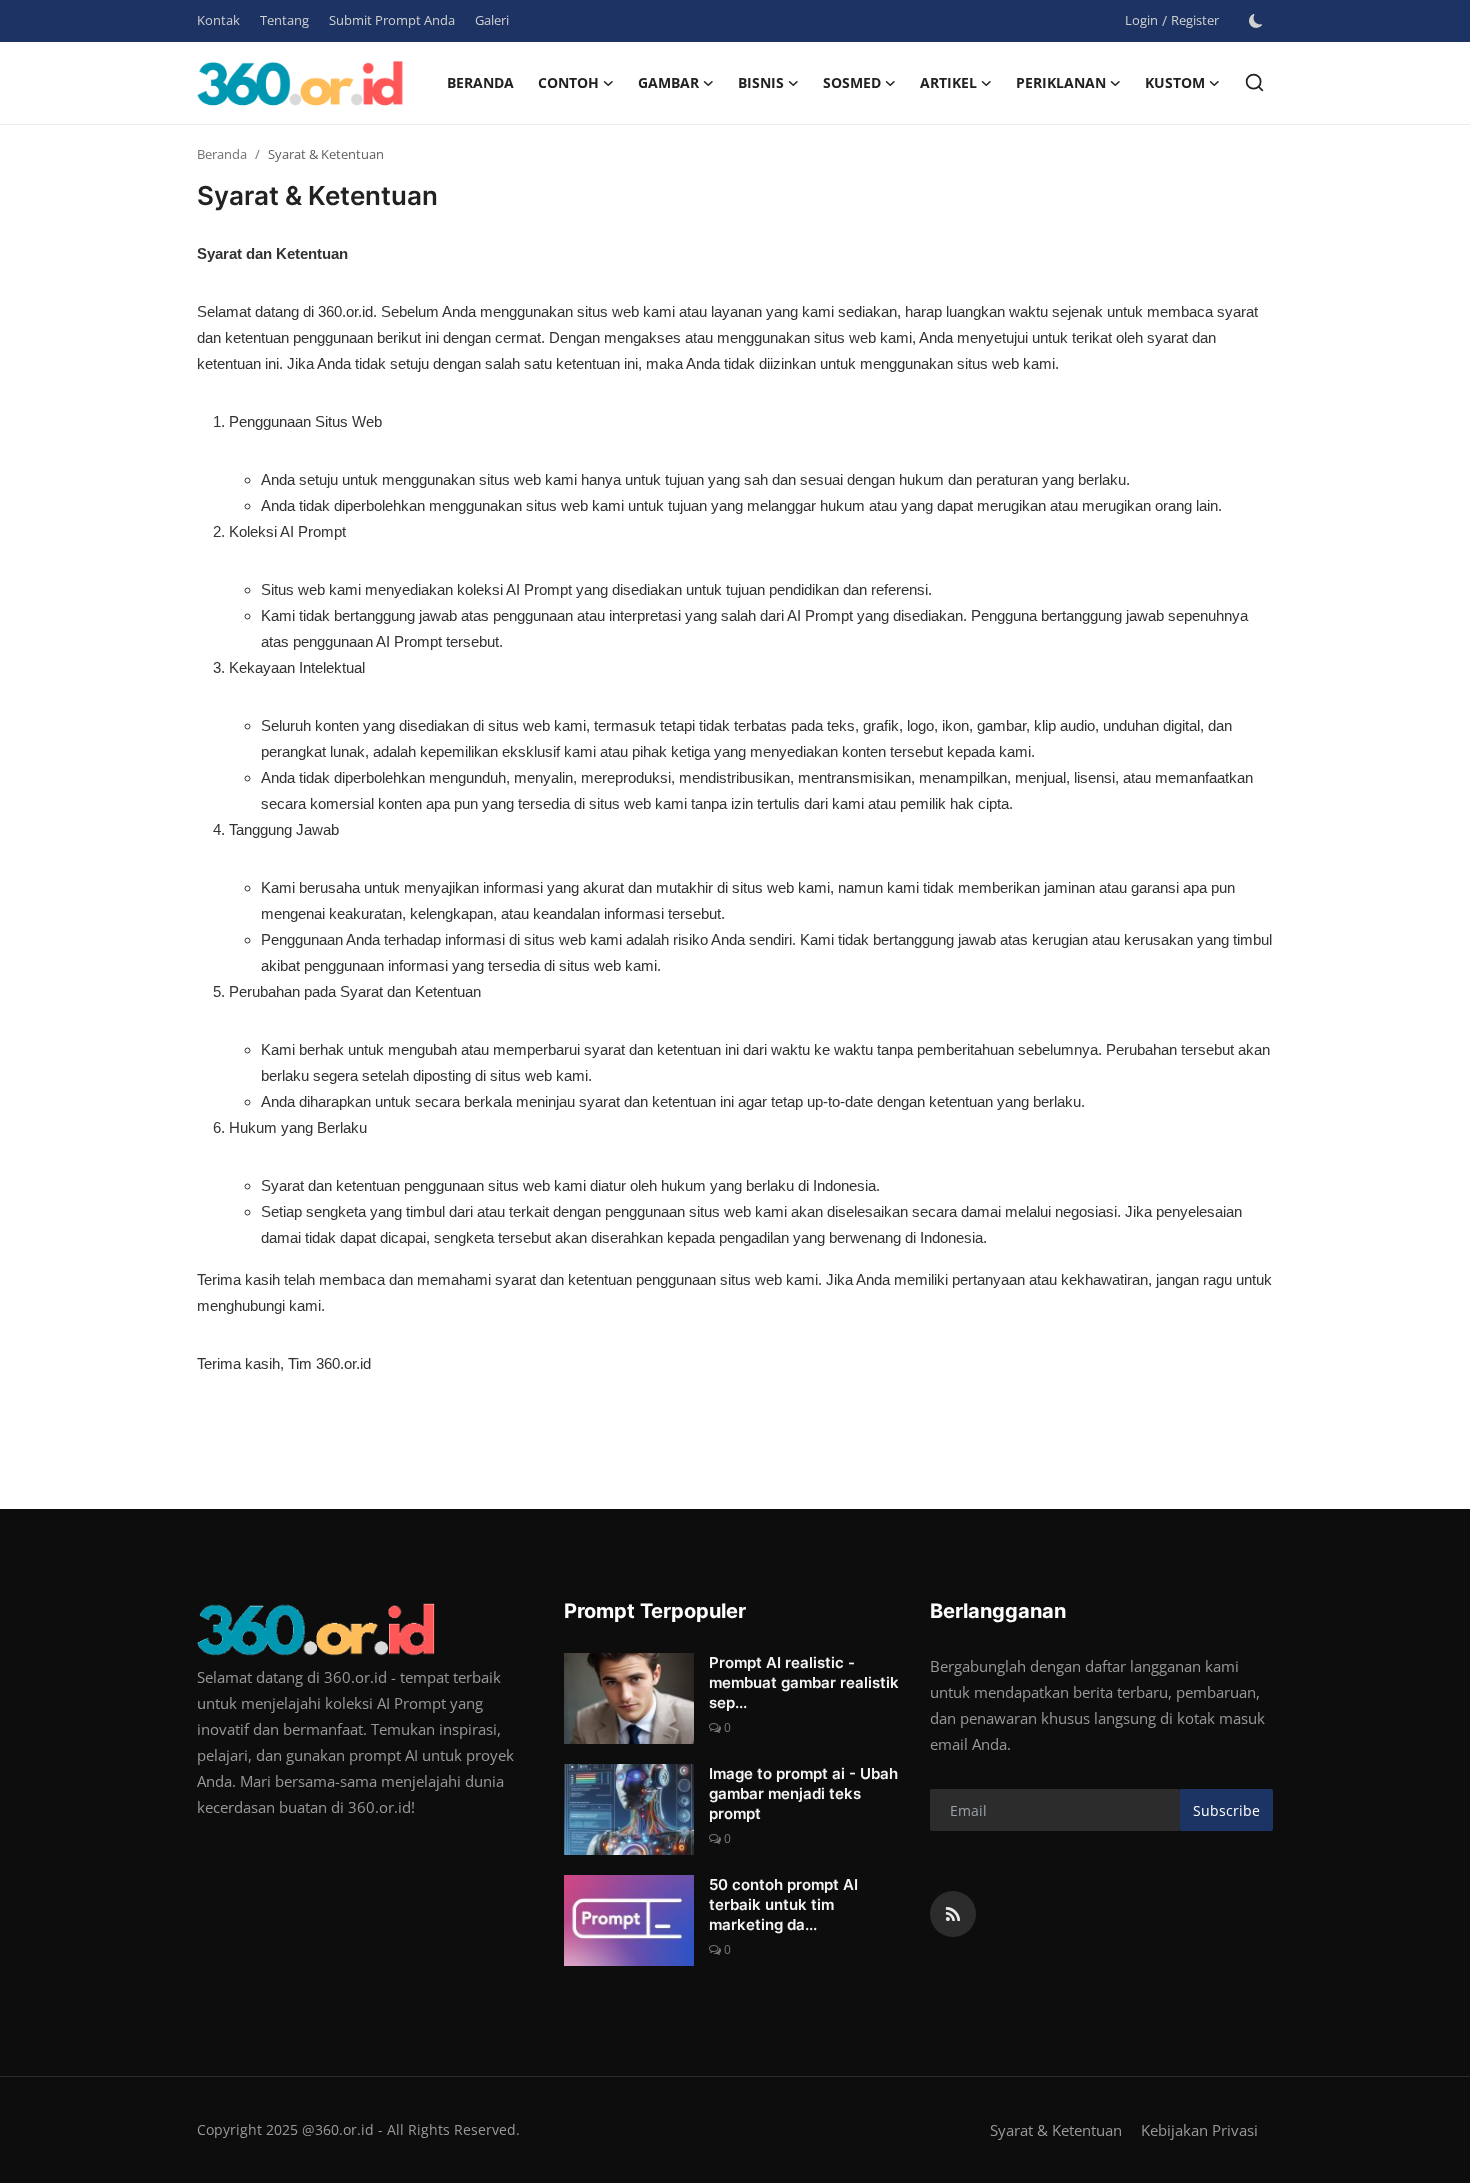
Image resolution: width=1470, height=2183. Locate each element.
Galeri (492, 20)
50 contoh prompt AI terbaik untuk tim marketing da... (783, 1904)
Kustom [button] (1175, 82)
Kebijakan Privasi (1199, 2130)
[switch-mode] (1256, 21)
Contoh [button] (568, 82)
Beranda (480, 82)
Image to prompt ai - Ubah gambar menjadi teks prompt (803, 1793)
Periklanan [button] (1061, 82)
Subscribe (1226, 1810)
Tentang (284, 20)
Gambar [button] (668, 82)
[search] (1254, 82)
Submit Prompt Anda (392, 20)
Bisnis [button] (761, 82)
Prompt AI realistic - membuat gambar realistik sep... (804, 1682)
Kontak (218, 20)
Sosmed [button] (852, 82)
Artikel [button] (948, 82)
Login (1141, 20)
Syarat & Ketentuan (1056, 2130)
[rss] (953, 1914)
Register (1195, 20)
